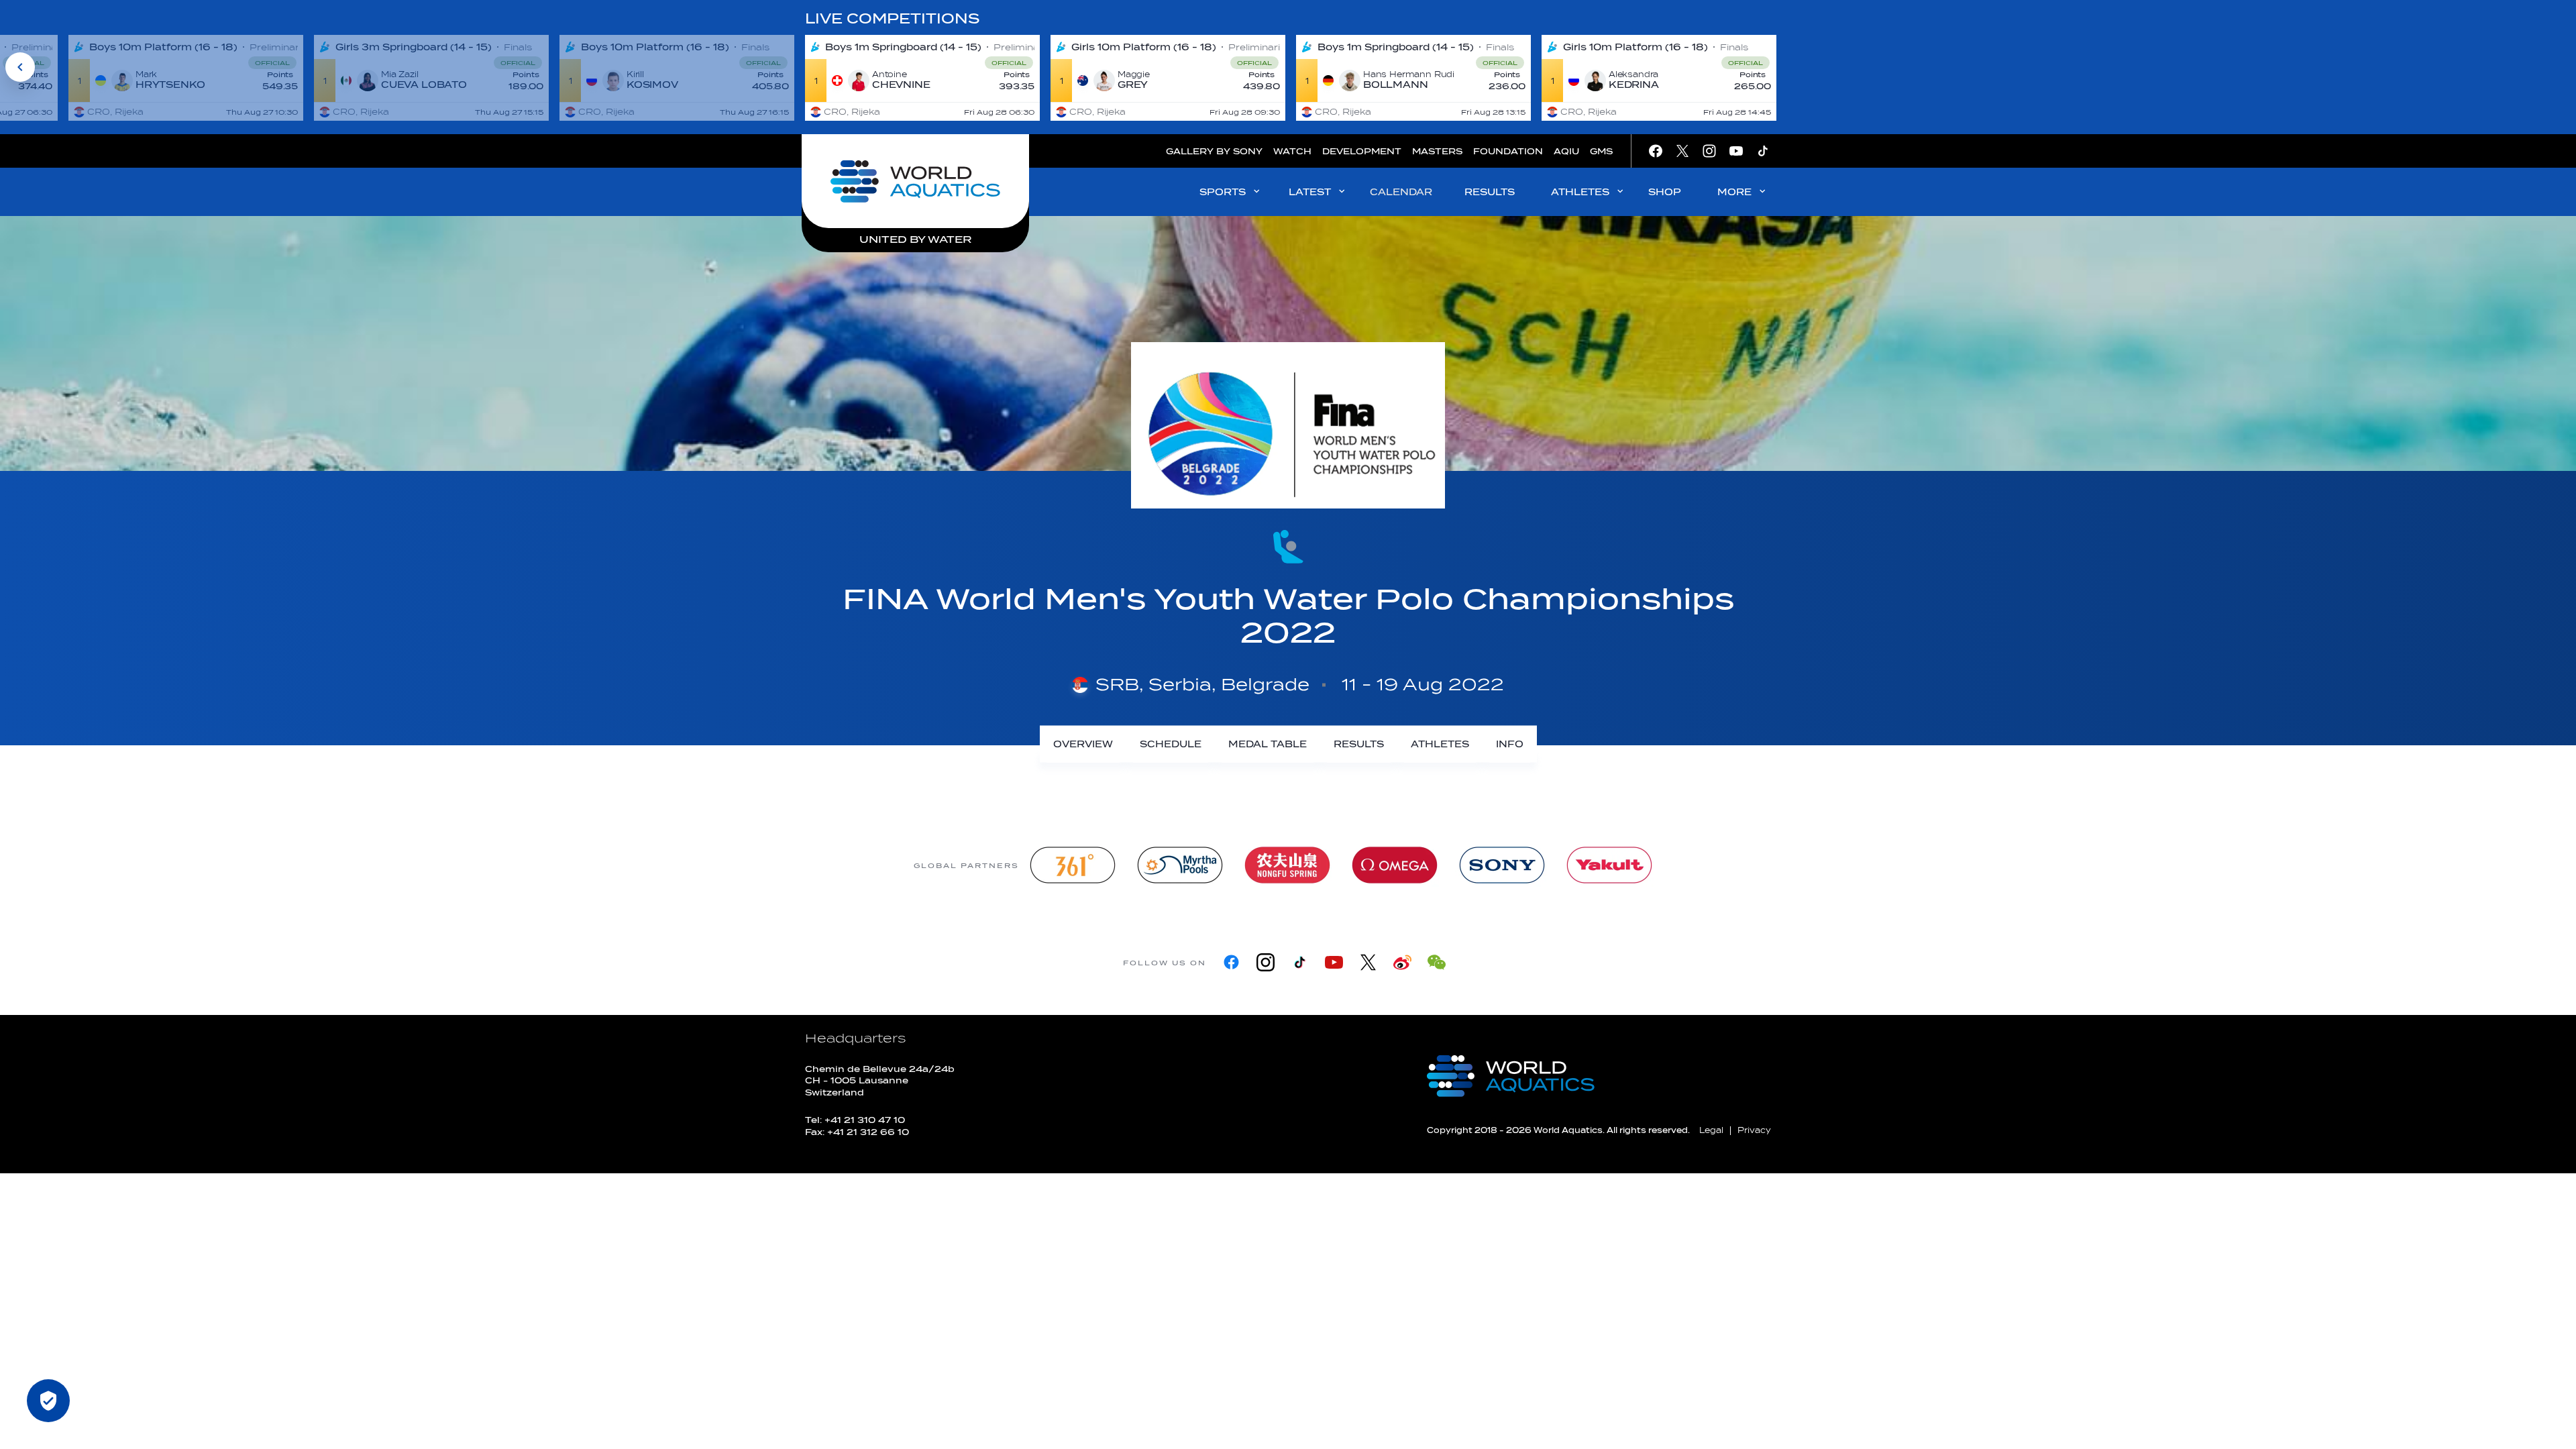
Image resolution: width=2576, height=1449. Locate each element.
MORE (1734, 192)
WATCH (1292, 151)
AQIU (1566, 151)
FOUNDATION (1508, 151)
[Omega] (1395, 865)
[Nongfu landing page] (1287, 865)
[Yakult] (1609, 865)
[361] (1073, 865)
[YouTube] (1334, 962)
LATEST (1310, 192)
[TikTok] (1300, 962)
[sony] (1502, 865)
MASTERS (1437, 151)
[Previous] (20, 67)
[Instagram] (1266, 962)
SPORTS (1223, 192)
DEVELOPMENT (1362, 151)
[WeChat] (1437, 962)
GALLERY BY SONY (1214, 151)
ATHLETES (1580, 192)
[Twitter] (1368, 962)
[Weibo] (1402, 962)
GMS (1601, 151)
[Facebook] (1231, 962)
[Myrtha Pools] (1180, 865)
